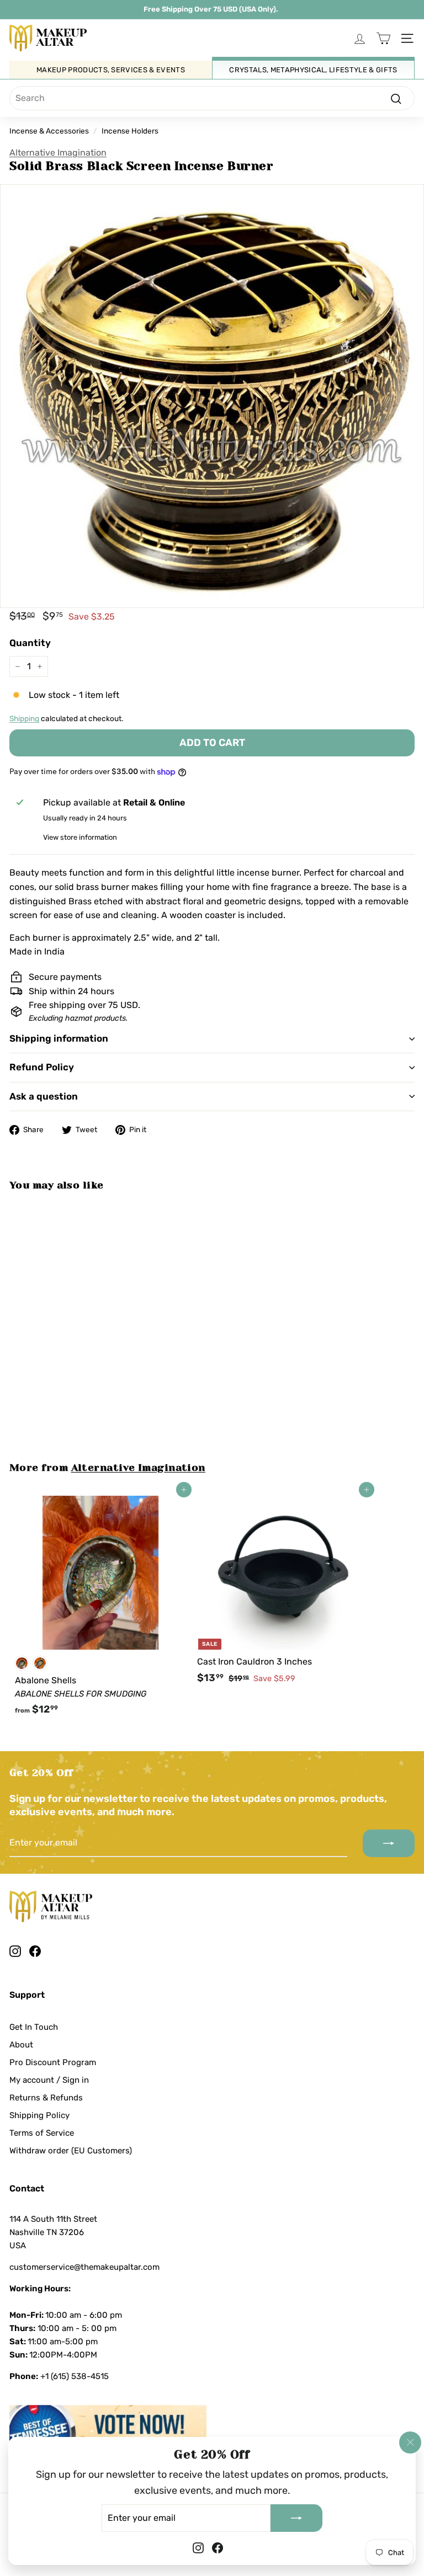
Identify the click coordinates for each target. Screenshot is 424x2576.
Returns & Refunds (46, 2098)
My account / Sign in (49, 2080)
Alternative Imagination (58, 153)
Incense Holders (130, 131)
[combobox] (212, 98)
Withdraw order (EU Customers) (71, 2151)
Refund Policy (42, 1067)
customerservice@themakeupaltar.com (84, 2267)
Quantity (30, 643)
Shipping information (59, 1038)
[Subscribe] (296, 2518)
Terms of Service (42, 2133)
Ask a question (44, 1096)
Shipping (24, 718)
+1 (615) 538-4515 (75, 2376)
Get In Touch (34, 2027)
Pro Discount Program (53, 2062)
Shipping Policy (39, 2115)
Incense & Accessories (49, 131)
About (21, 2045)
